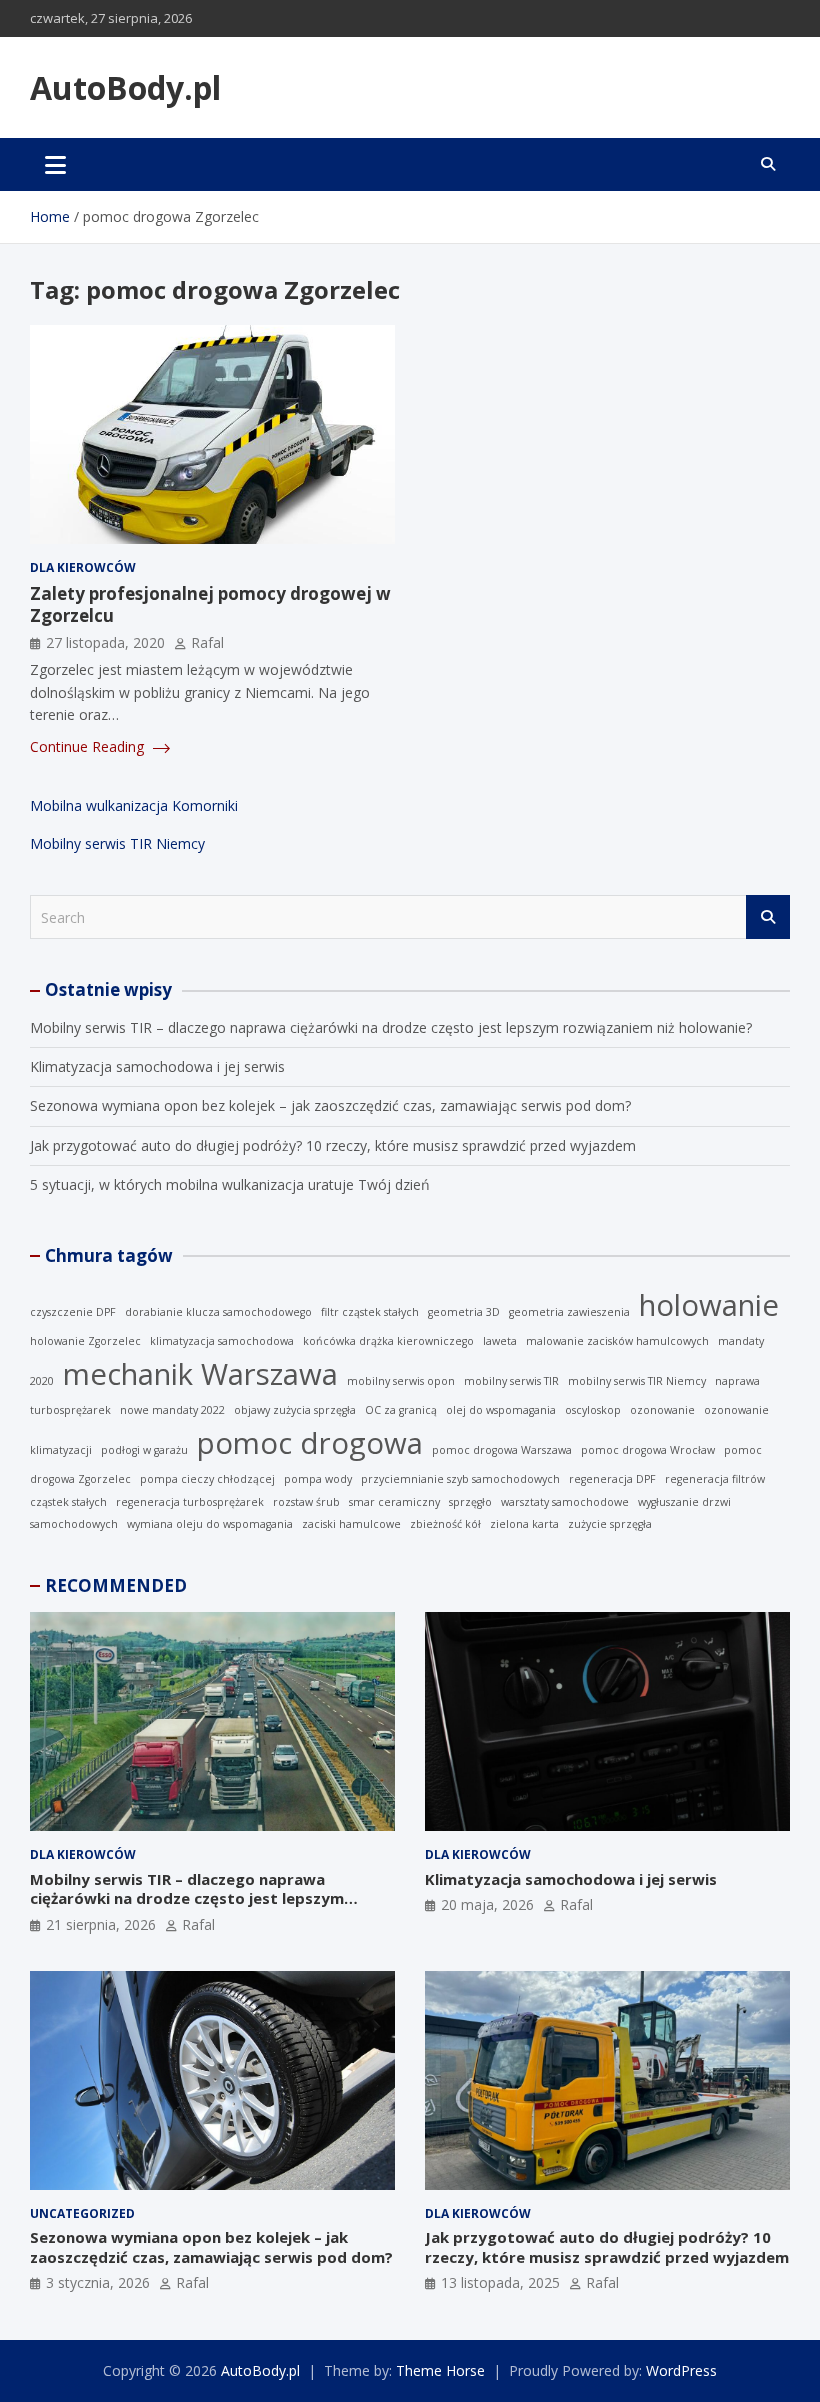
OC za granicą (401, 1410)
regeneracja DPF (612, 1479)
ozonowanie (662, 1410)
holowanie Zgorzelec (85, 1341)
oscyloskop (593, 1410)
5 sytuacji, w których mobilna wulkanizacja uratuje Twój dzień (230, 1184)
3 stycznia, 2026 (98, 2282)
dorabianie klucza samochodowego (218, 1312)
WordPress (681, 2370)
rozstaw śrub (306, 1502)
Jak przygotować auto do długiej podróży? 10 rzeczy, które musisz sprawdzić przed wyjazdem (333, 1145)
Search (768, 917)
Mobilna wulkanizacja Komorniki (134, 805)
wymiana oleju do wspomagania (210, 1524)
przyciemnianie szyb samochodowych (460, 1479)
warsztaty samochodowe (565, 1502)
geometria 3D (464, 1312)
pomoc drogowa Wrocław (648, 1450)
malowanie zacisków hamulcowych (617, 1341)
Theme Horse (440, 2370)
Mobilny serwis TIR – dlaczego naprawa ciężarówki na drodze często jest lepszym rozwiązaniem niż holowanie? (391, 1027)
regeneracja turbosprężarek (190, 1502)
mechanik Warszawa (200, 1374)
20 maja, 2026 (487, 1904)
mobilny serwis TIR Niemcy (637, 1381)
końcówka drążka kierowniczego (388, 1341)
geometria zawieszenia (569, 1312)
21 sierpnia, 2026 (101, 1924)
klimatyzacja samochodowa (222, 1341)
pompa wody (318, 1479)
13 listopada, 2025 (500, 2282)
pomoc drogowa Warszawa (502, 1450)
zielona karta (524, 1524)
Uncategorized (82, 2213)
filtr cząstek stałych (370, 1312)
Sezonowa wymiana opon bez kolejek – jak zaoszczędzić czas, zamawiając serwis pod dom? (330, 1105)
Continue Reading (89, 746)
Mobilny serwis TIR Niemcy (117, 843)
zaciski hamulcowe (351, 1524)
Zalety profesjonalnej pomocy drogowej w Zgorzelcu (210, 604)
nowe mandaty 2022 (172, 1410)
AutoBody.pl (125, 87)
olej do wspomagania (501, 1410)
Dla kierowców (83, 567)
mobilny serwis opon (401, 1381)
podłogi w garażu (144, 1450)
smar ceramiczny (394, 1502)
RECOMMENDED (116, 1585)
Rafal (207, 642)
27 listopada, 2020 (105, 642)
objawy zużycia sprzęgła (295, 1410)
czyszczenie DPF (73, 1312)
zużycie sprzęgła (610, 1524)
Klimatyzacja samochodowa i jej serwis (157, 1066)
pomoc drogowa (310, 1443)
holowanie (709, 1305)
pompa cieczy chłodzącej (207, 1479)
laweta (500, 1341)
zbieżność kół (445, 1524)
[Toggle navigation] (55, 164)
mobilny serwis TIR (511, 1381)
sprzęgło (470, 1502)
